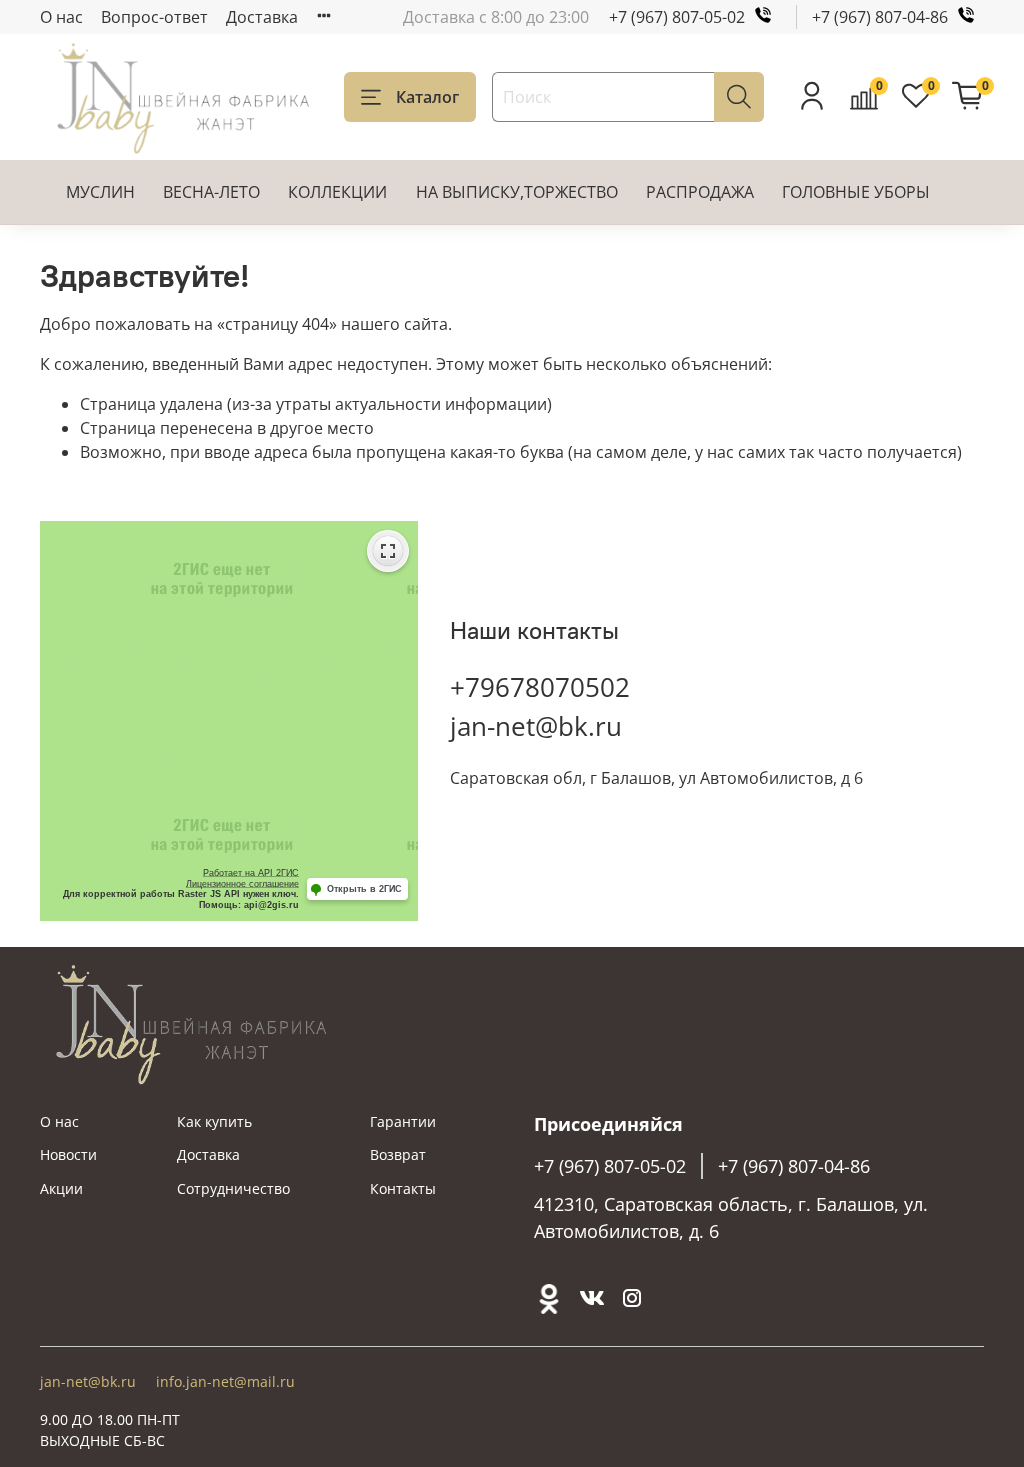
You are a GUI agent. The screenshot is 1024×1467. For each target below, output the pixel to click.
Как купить (214, 1121)
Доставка (262, 17)
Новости (68, 1154)
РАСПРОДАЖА (700, 192)
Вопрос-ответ (154, 17)
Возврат (398, 1154)
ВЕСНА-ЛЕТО (211, 192)
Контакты (403, 1188)
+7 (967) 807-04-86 (880, 17)
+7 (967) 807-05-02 (677, 17)
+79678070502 (540, 687)
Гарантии (403, 1121)
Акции (61, 1188)
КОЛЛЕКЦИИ (337, 192)
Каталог (427, 97)
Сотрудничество (233, 1188)
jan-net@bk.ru (536, 726)
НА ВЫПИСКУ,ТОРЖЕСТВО (517, 192)
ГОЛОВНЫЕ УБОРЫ (856, 192)
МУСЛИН (100, 192)
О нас (61, 17)
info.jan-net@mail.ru (225, 1381)
